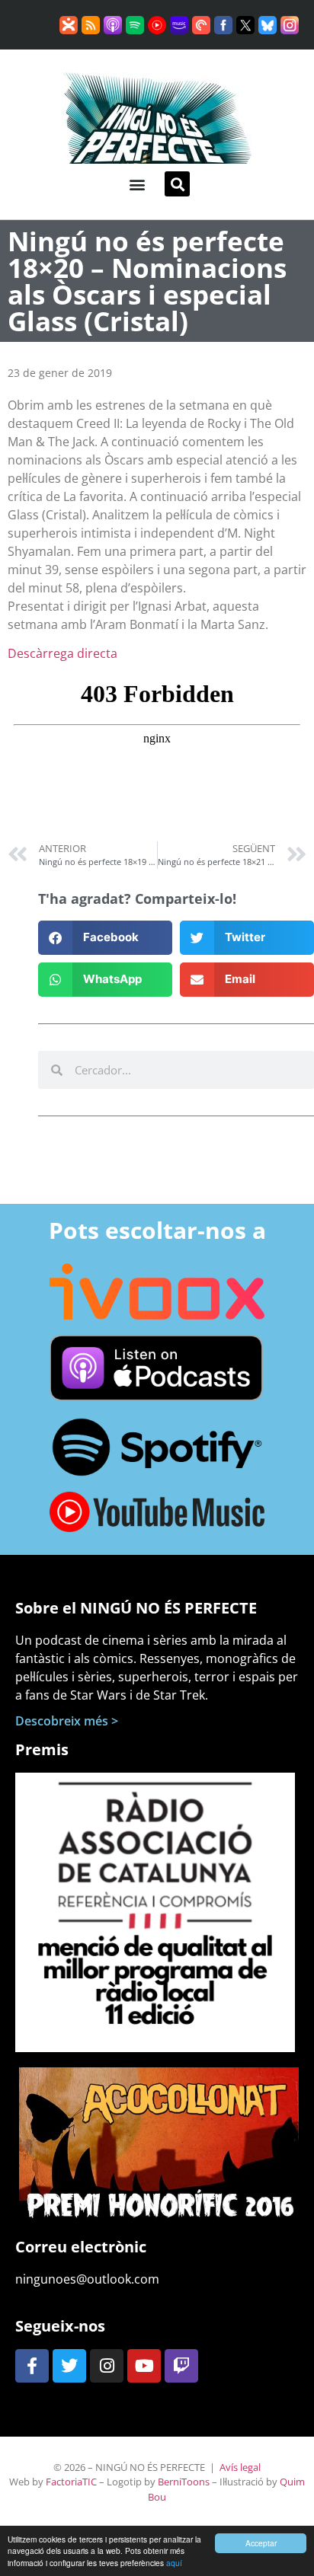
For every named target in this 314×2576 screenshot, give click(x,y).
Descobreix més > (67, 1721)
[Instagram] (107, 2366)
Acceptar (261, 2543)
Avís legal (240, 2467)
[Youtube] (144, 2366)
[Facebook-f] (32, 2366)
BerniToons (184, 2482)
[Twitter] (69, 2366)
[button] (137, 184)
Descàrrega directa (62, 653)
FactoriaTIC (71, 2482)
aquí (174, 2563)
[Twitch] (181, 2366)
